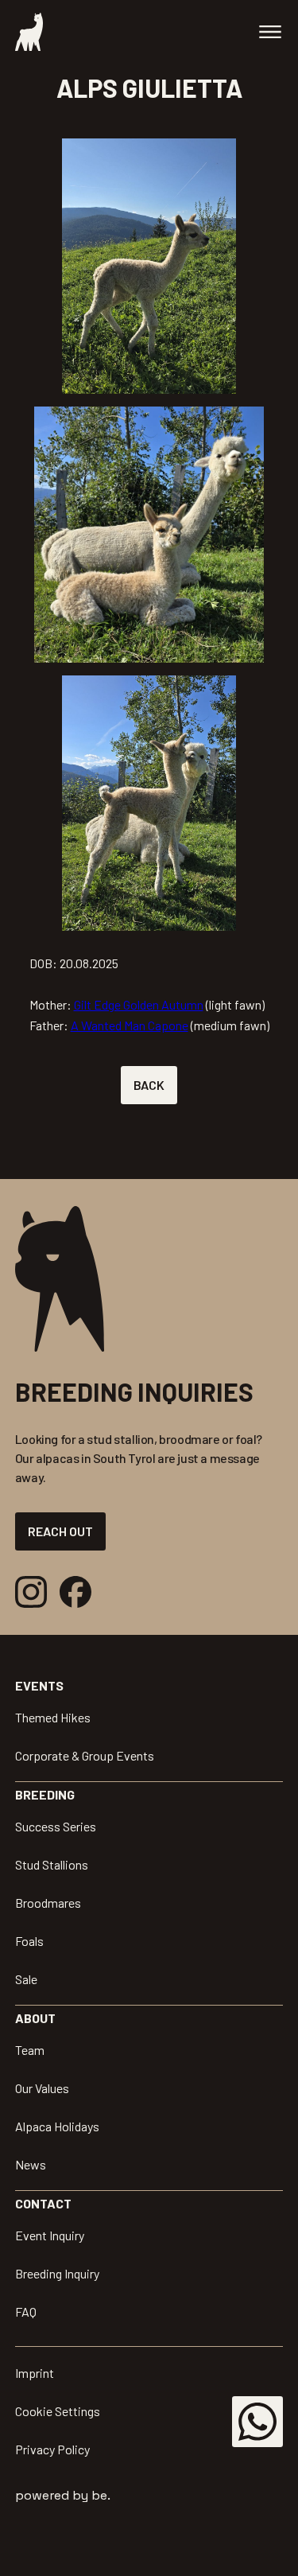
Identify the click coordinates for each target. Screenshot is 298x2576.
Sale (26, 1979)
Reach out (60, 1531)
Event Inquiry (50, 2235)
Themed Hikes (53, 1717)
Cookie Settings (58, 2411)
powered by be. (63, 2495)
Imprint (35, 2373)
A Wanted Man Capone (130, 1025)
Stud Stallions (52, 1864)
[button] (270, 32)
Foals (29, 1941)
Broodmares (48, 1903)
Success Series (56, 1826)
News (31, 2164)
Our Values (42, 2088)
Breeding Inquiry (57, 2273)
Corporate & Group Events (85, 1755)
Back (149, 1085)
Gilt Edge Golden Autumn (139, 1004)
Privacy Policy (52, 2449)
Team (30, 2050)
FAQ (26, 2311)
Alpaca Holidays (57, 2126)
